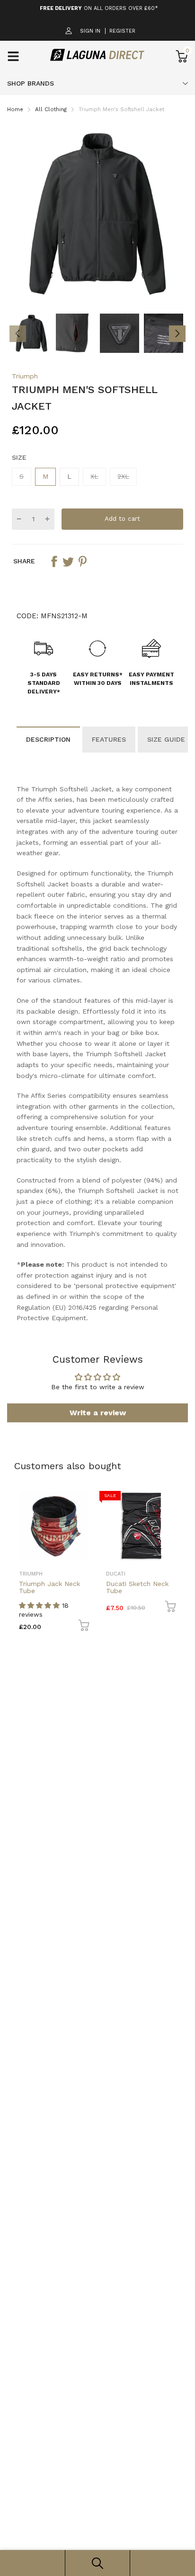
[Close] (178, 1217)
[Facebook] (77, 1335)
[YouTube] (115, 1335)
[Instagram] (96, 1335)
